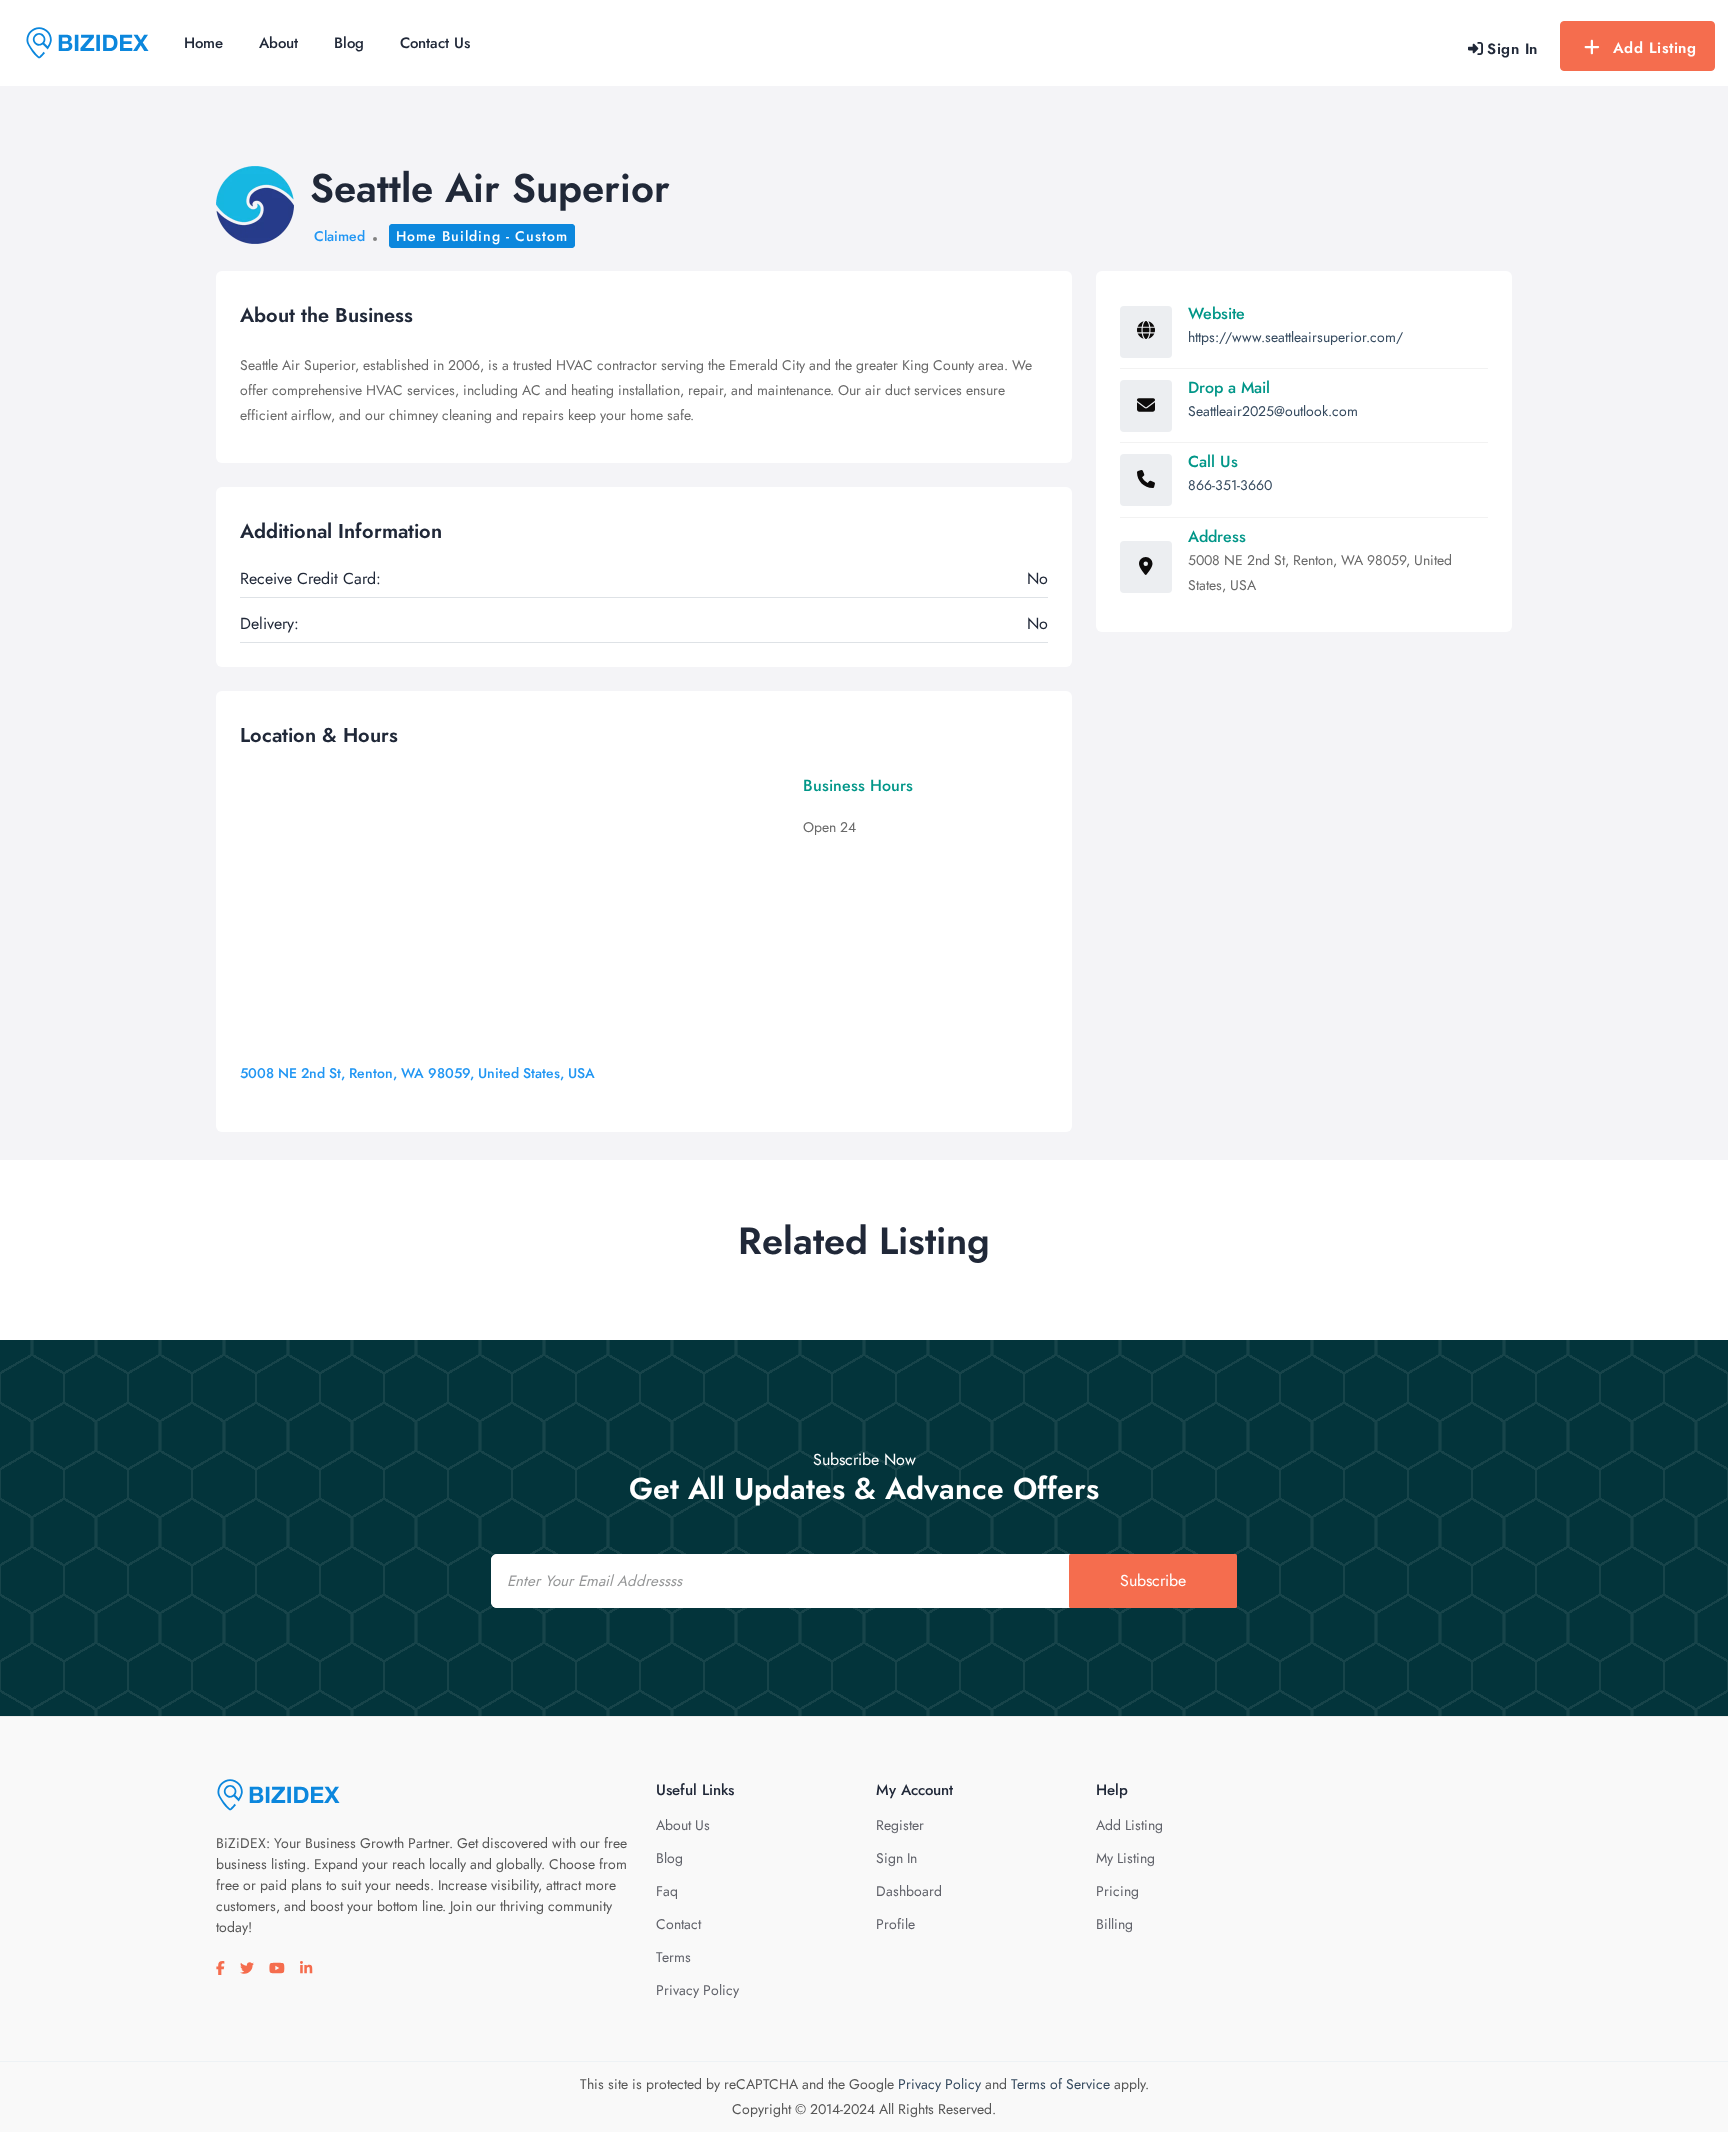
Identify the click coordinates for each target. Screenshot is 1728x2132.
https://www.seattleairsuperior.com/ (1295, 337)
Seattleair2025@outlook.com (1273, 411)
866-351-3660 (1230, 485)
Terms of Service (1060, 2084)
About (278, 43)
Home (203, 43)
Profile (895, 1924)
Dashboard (909, 1891)
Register (900, 1825)
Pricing (1117, 1891)
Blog (349, 43)
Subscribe (1153, 1580)
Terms (673, 1957)
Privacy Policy (697, 1990)
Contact (678, 1924)
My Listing (1125, 1858)
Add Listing (1655, 48)
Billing (1114, 1924)
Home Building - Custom (482, 236)
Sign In (896, 1858)
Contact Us (435, 43)
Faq (667, 1891)
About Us (683, 1825)
